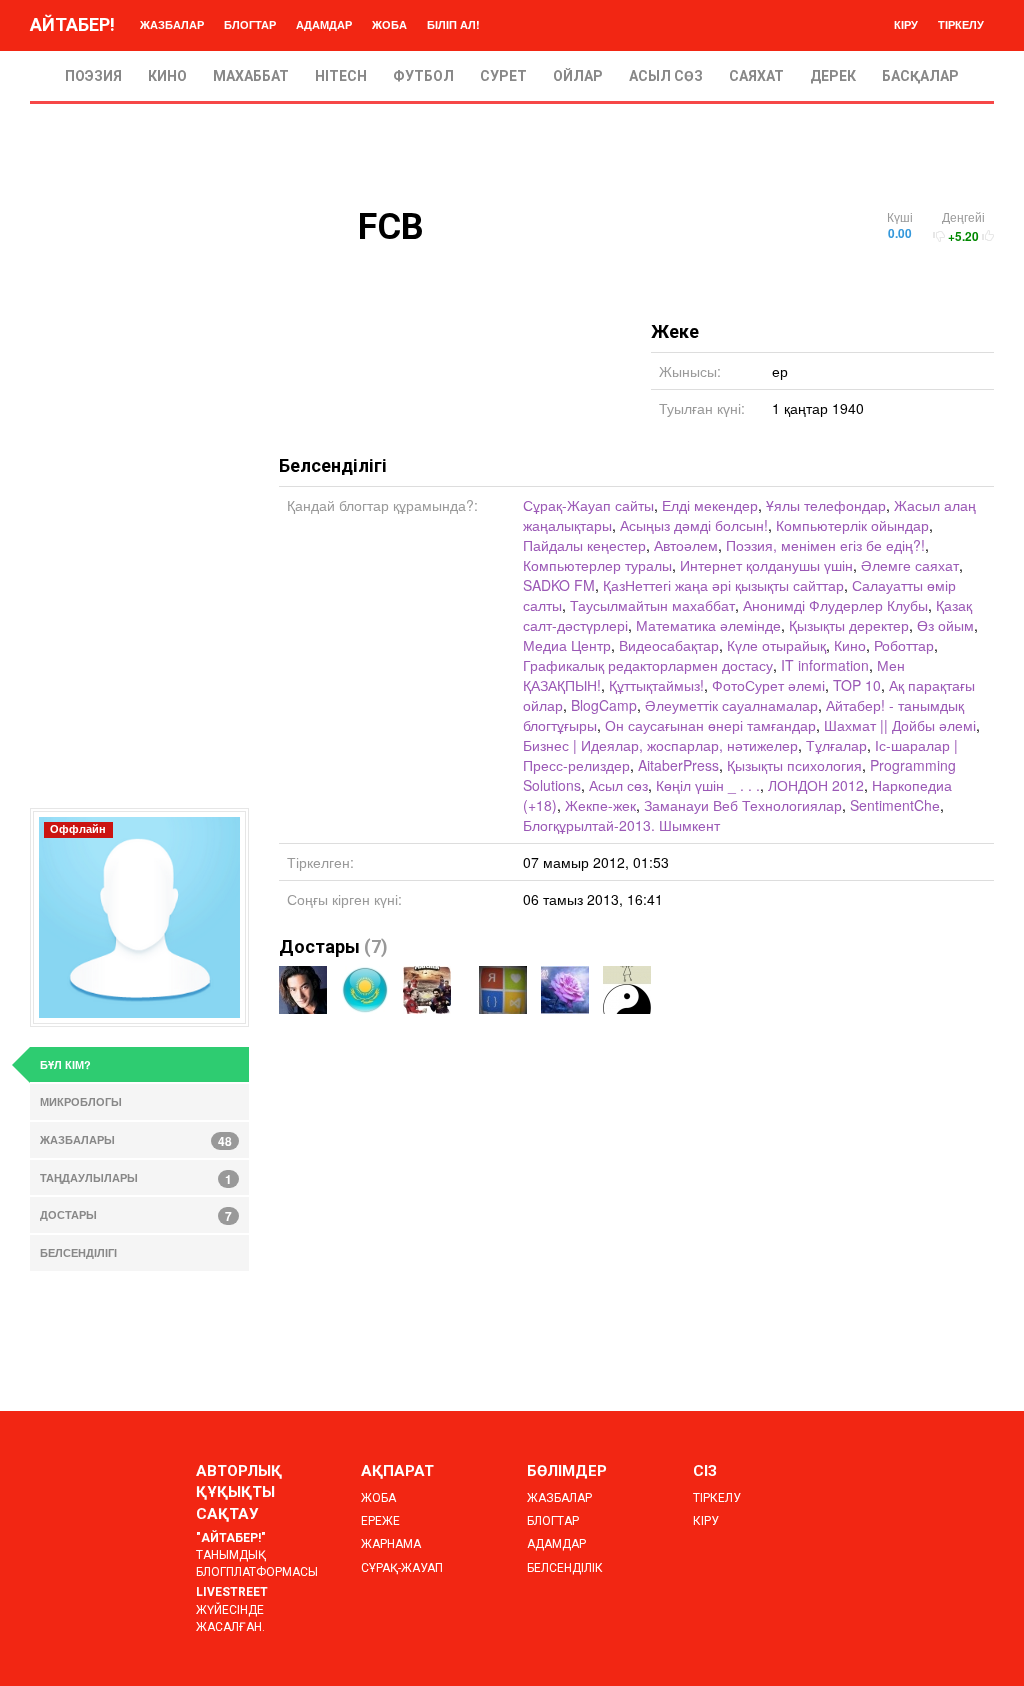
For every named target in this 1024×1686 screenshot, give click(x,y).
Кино (167, 76)
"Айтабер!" (231, 1538)
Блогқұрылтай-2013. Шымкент (621, 825)
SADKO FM (559, 585)
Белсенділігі (78, 1252)
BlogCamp (604, 705)
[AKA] (565, 990)
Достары (319, 946)
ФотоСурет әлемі (768, 685)
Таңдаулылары (136, 1179)
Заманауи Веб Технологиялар (743, 805)
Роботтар (904, 645)
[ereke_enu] (503, 990)
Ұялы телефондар (826, 505)
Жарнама (391, 1544)
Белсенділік (565, 1568)
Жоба (389, 24)
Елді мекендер (710, 505)
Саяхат (756, 76)
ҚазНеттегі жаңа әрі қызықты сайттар (723, 585)
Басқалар (920, 76)
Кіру (906, 24)
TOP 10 (857, 685)
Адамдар (324, 24)
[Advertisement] (139, 508)
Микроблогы (81, 1101)
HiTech (341, 76)
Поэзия (93, 76)
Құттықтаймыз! (656, 685)
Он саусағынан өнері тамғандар (710, 725)
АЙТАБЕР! (72, 24)
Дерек (833, 76)
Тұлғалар (836, 745)
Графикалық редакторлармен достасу (648, 665)
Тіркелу (961, 24)
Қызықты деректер (849, 625)
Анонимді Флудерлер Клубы (835, 605)
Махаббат (251, 76)
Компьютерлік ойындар (852, 525)
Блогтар (250, 24)
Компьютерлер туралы (597, 565)
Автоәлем (686, 545)
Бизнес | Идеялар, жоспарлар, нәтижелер (660, 745)
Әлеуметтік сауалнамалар (731, 705)
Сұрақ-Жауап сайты (588, 505)
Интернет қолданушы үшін (766, 565)
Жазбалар (172, 24)
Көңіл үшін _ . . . (708, 785)
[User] (627, 990)
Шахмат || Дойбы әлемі (900, 725)
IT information (825, 665)
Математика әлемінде (708, 625)
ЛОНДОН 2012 (816, 785)
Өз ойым (945, 625)
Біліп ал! (453, 24)
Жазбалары (136, 1141)
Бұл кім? (65, 1064)
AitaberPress (678, 765)
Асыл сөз (666, 76)
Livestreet (232, 1592)
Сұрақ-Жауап (402, 1568)
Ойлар (578, 76)
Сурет (503, 76)
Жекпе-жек (600, 805)
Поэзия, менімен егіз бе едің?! (825, 545)
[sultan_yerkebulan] (303, 990)
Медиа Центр (567, 645)
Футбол (423, 76)
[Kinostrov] (365, 990)
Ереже (380, 1521)
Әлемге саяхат (910, 565)
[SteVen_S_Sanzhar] (427, 990)
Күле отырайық (776, 645)
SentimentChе (895, 805)
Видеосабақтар (669, 645)
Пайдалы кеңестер (584, 545)
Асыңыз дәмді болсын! (694, 525)
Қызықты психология (794, 765)
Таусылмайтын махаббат (652, 605)
